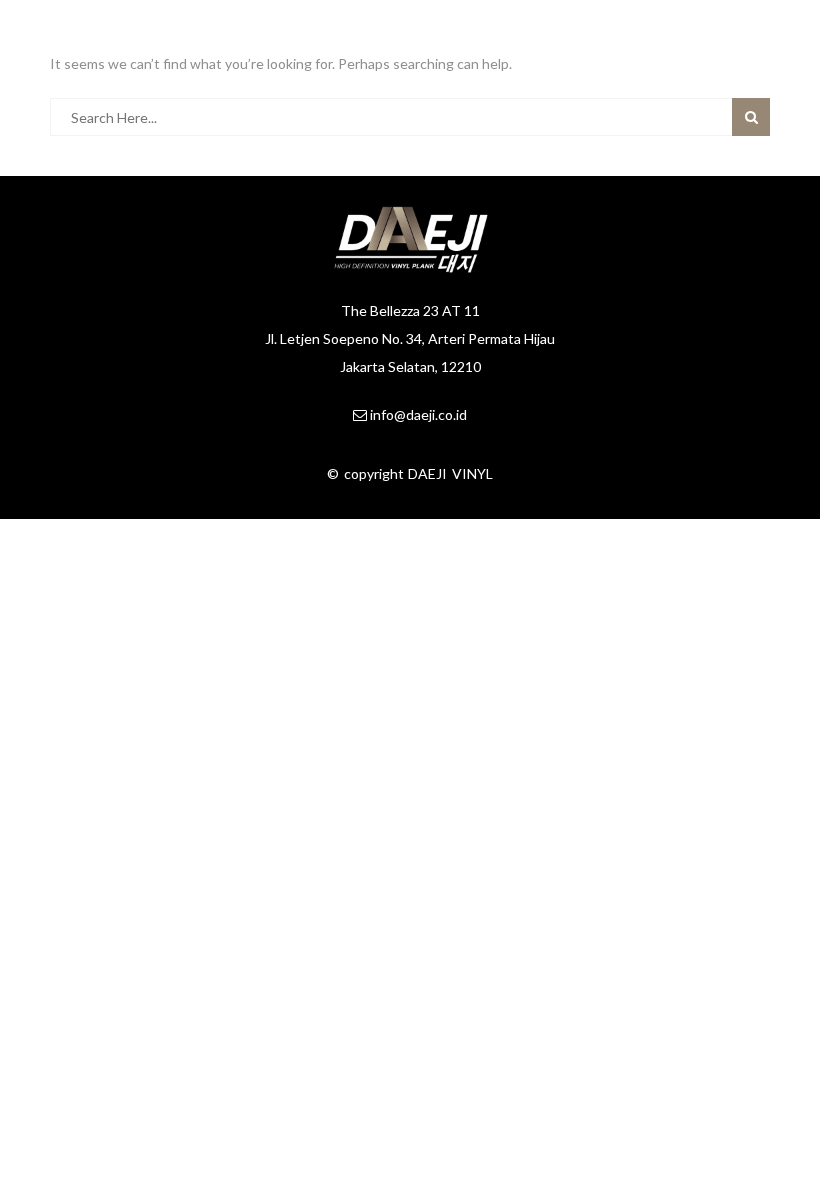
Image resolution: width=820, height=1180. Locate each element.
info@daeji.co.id (418, 414)
